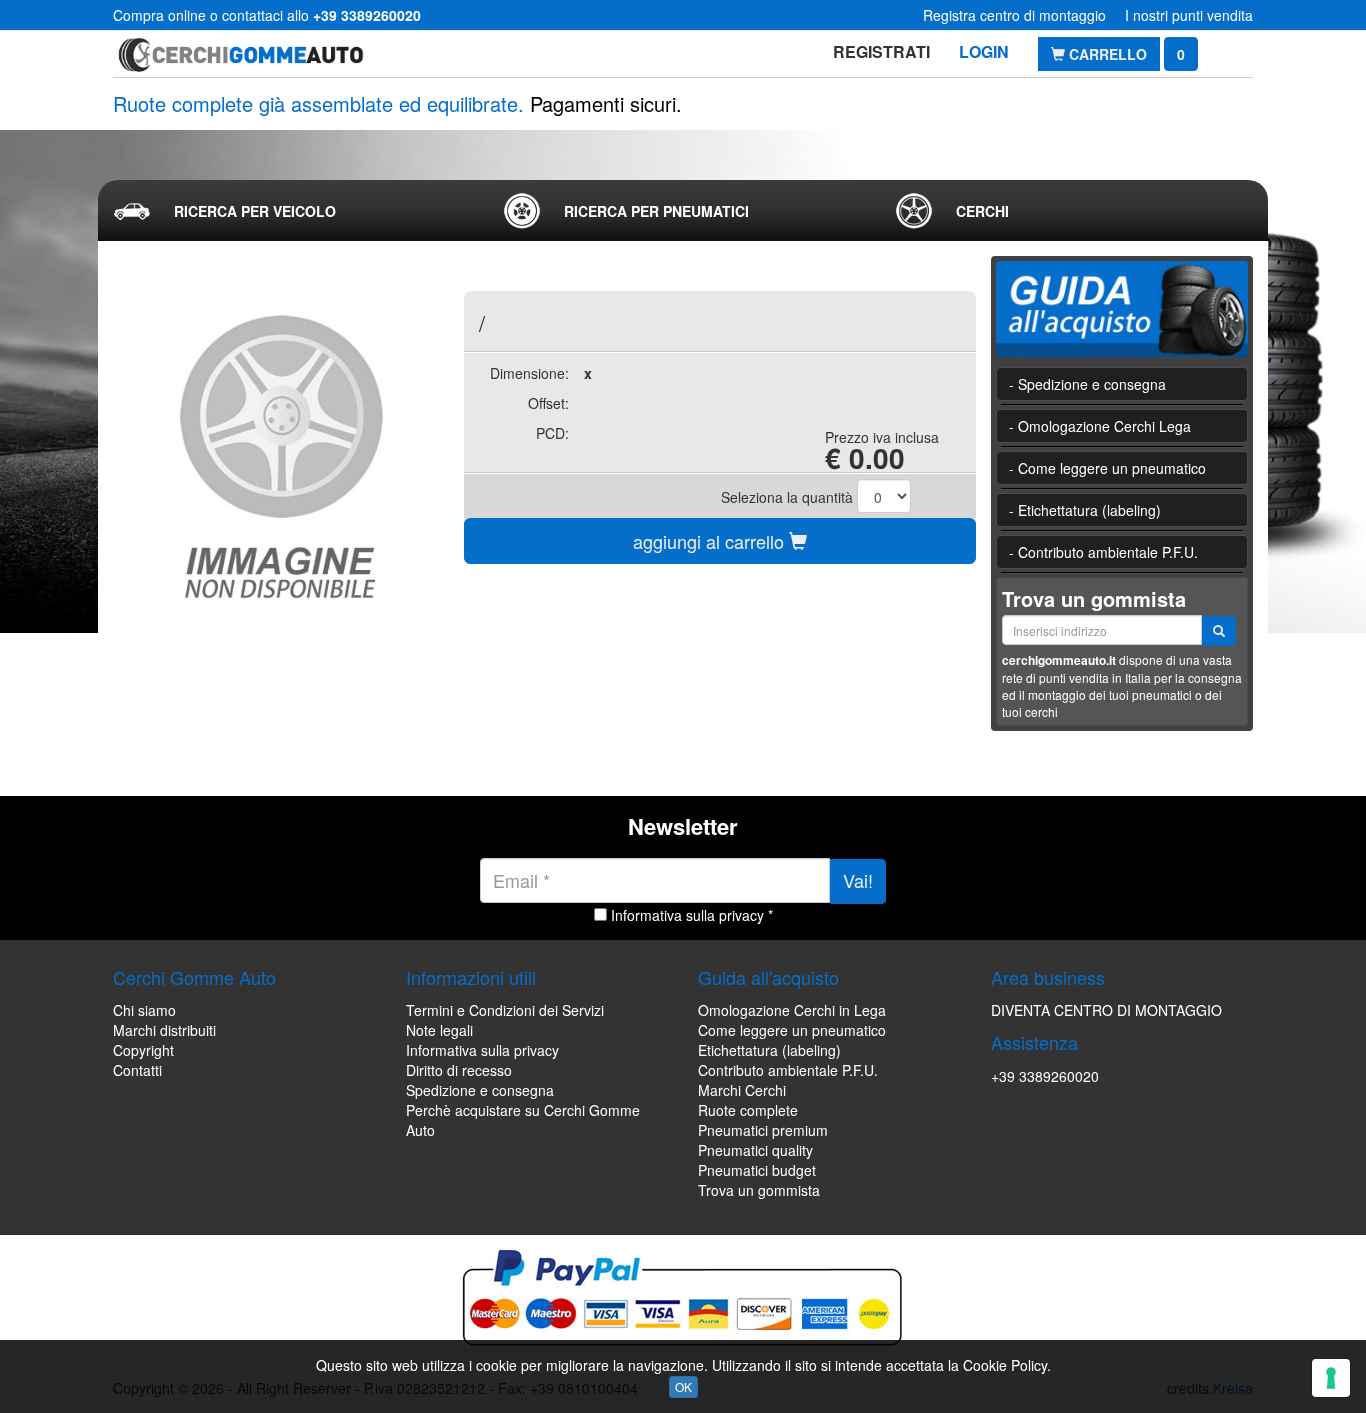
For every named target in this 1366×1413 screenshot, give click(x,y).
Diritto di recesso (459, 1070)
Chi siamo (144, 1010)
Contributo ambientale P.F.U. (788, 1070)
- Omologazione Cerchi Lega (1100, 426)
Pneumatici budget (757, 1170)
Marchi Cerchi (742, 1090)
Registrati (881, 51)
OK (683, 1386)
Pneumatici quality (755, 1150)
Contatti (137, 1070)
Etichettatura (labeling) (769, 1050)
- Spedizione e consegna (1087, 384)
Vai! (858, 880)
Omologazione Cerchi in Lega (792, 1010)
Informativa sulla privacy (482, 1050)
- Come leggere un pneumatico (1107, 468)
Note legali (439, 1030)
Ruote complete (748, 1110)
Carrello (1106, 54)
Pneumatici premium (763, 1130)
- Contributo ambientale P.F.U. (1103, 552)
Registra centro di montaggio (1014, 15)
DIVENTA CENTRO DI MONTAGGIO (1106, 1010)
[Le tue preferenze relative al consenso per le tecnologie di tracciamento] (1331, 1378)
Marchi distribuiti (164, 1030)
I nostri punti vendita (1189, 15)
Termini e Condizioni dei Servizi (505, 1010)
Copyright (143, 1050)
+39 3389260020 (1045, 1076)
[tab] (292, 211)
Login (984, 51)
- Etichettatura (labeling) (1085, 510)
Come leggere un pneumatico (792, 1030)
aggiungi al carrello (711, 541)
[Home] (240, 54)
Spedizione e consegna (480, 1090)
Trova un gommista (759, 1190)
